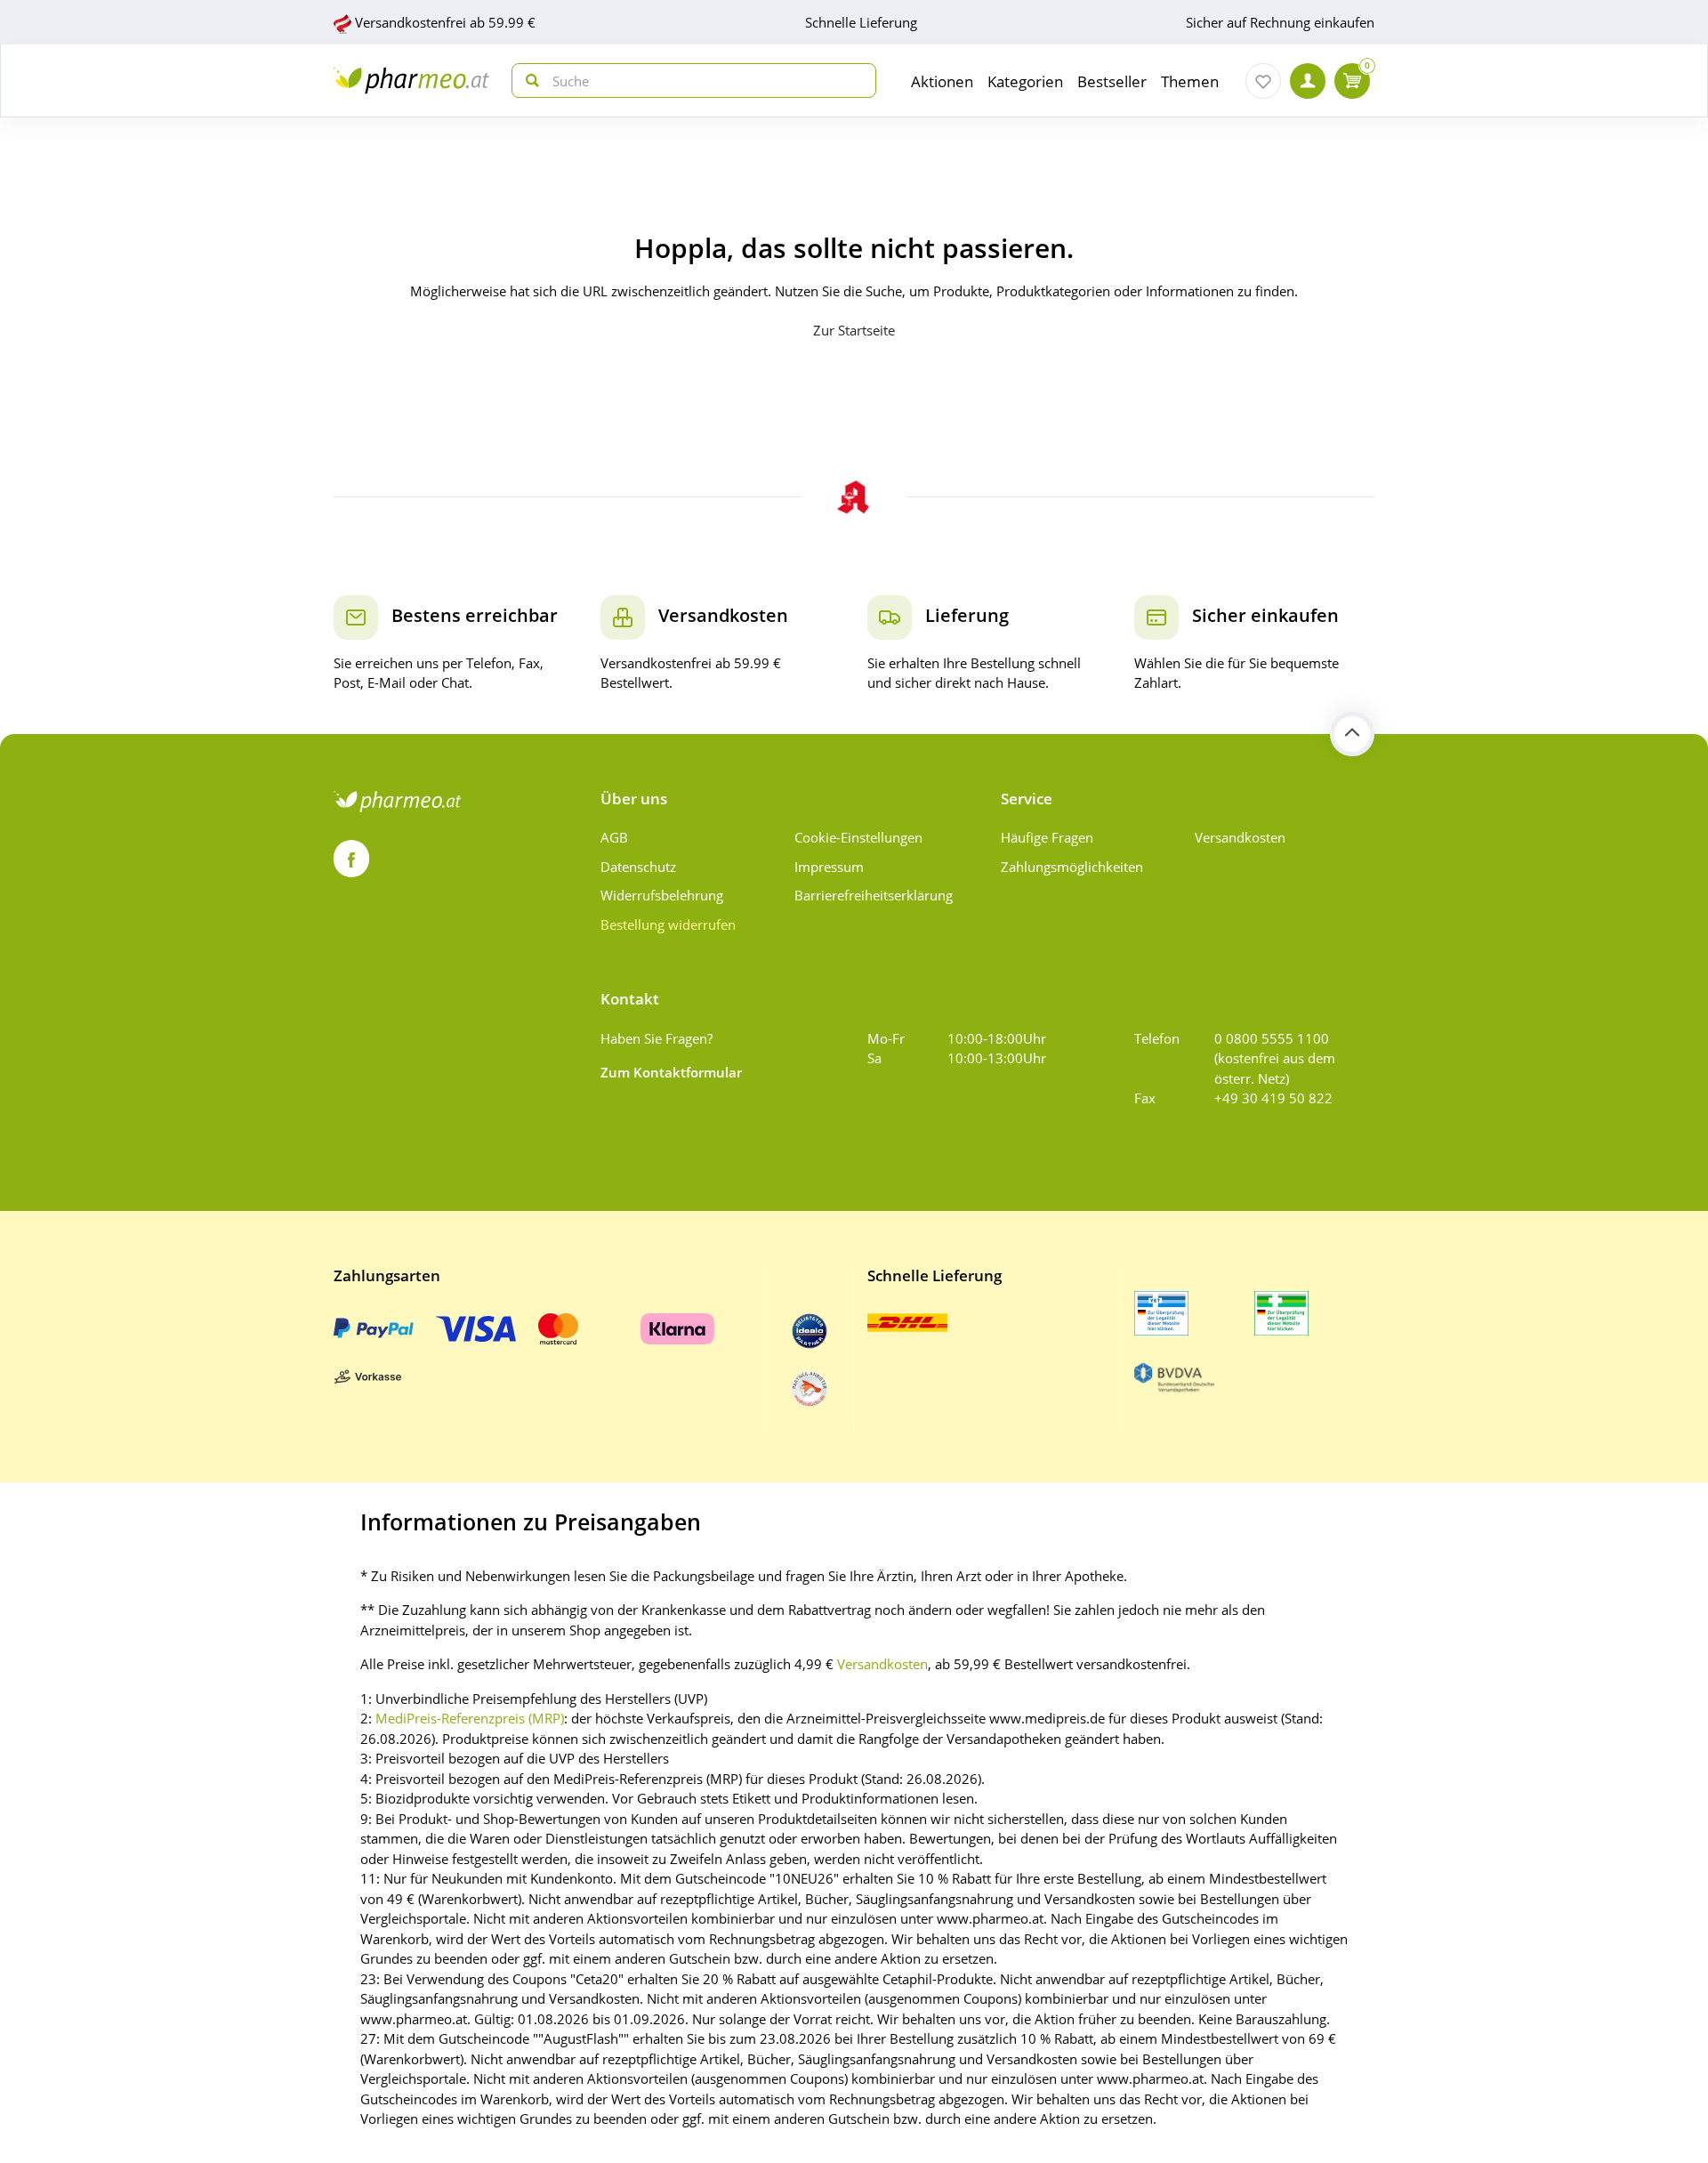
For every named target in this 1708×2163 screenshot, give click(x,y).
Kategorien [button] (1025, 81)
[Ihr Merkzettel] (1263, 81)
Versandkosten (1240, 837)
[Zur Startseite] (411, 81)
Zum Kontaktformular (671, 1072)
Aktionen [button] (942, 81)
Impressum (829, 867)
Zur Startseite (854, 330)
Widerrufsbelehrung (662, 895)
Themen (1190, 81)
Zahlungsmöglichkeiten (1072, 867)
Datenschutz (638, 867)
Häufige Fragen (1047, 837)
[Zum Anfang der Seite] (1352, 734)
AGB (614, 837)
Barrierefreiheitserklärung (874, 895)
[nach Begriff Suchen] (528, 81)
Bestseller (1112, 81)
